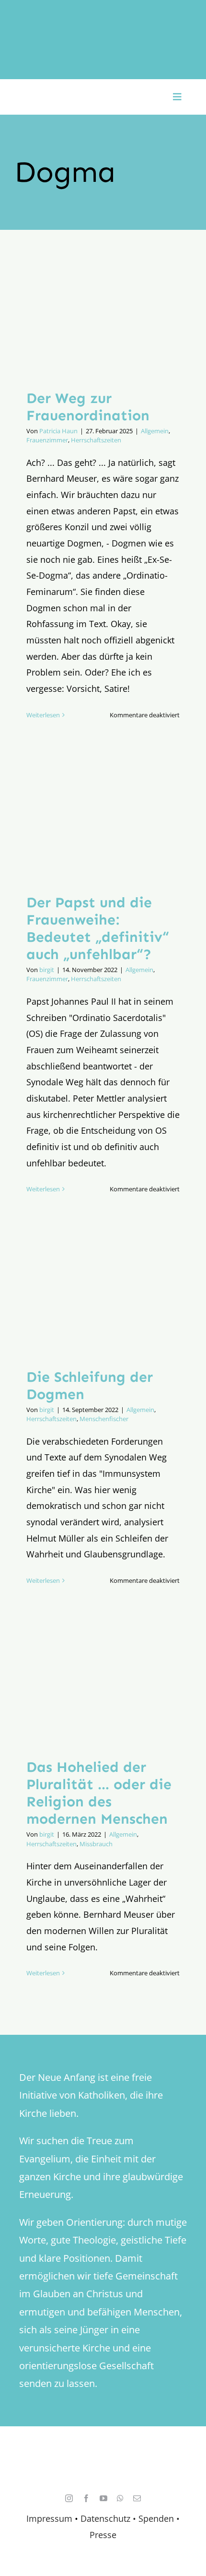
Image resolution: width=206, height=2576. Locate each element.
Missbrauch (96, 1844)
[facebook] (86, 2498)
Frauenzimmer (47, 440)
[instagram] (69, 2498)
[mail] (137, 2498)
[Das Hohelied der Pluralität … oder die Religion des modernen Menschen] (103, 1686)
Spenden (157, 2518)
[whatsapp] (120, 2498)
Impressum (49, 2518)
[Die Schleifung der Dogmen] (103, 1296)
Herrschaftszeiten (96, 440)
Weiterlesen (43, 715)
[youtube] (103, 2498)
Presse (103, 2535)
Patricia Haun (58, 431)
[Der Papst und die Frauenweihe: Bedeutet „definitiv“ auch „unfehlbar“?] (103, 821)
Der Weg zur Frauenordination (88, 407)
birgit (47, 970)
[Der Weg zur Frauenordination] (103, 317)
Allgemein (155, 431)
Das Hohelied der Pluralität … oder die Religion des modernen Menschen (99, 1793)
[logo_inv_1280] (103, 19)
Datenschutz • (108, 2518)
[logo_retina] (105, 2455)
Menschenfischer (104, 1419)
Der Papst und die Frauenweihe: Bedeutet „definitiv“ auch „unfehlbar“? (98, 928)
